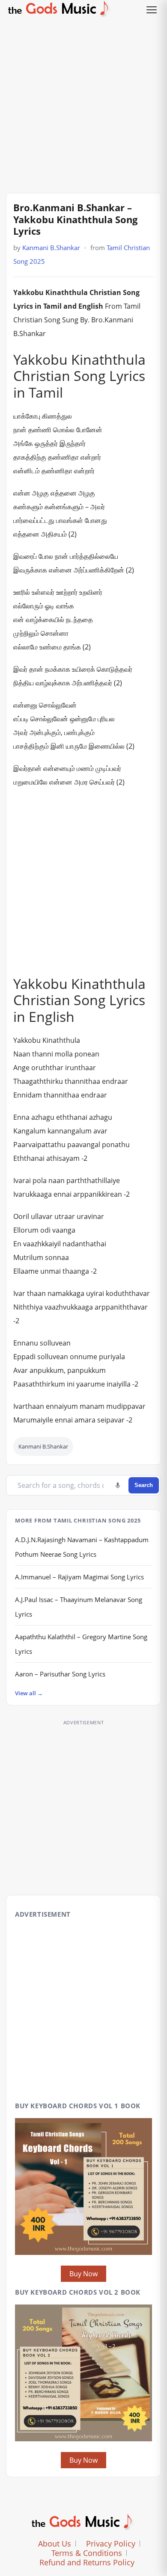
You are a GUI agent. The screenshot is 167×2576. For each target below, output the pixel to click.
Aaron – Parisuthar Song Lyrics (60, 1674)
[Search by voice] (118, 1485)
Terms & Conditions (87, 2553)
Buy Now (83, 2274)
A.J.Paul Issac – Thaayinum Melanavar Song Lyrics (79, 1607)
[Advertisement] (83, 103)
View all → (29, 1693)
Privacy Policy (111, 2544)
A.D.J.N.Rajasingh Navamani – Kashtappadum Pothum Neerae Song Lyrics (82, 1547)
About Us (55, 2544)
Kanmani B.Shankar (51, 248)
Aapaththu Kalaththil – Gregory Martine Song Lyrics (81, 1644)
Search (144, 1485)
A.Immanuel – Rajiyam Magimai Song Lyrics (79, 1577)
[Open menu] (152, 10)
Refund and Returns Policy (87, 2562)
